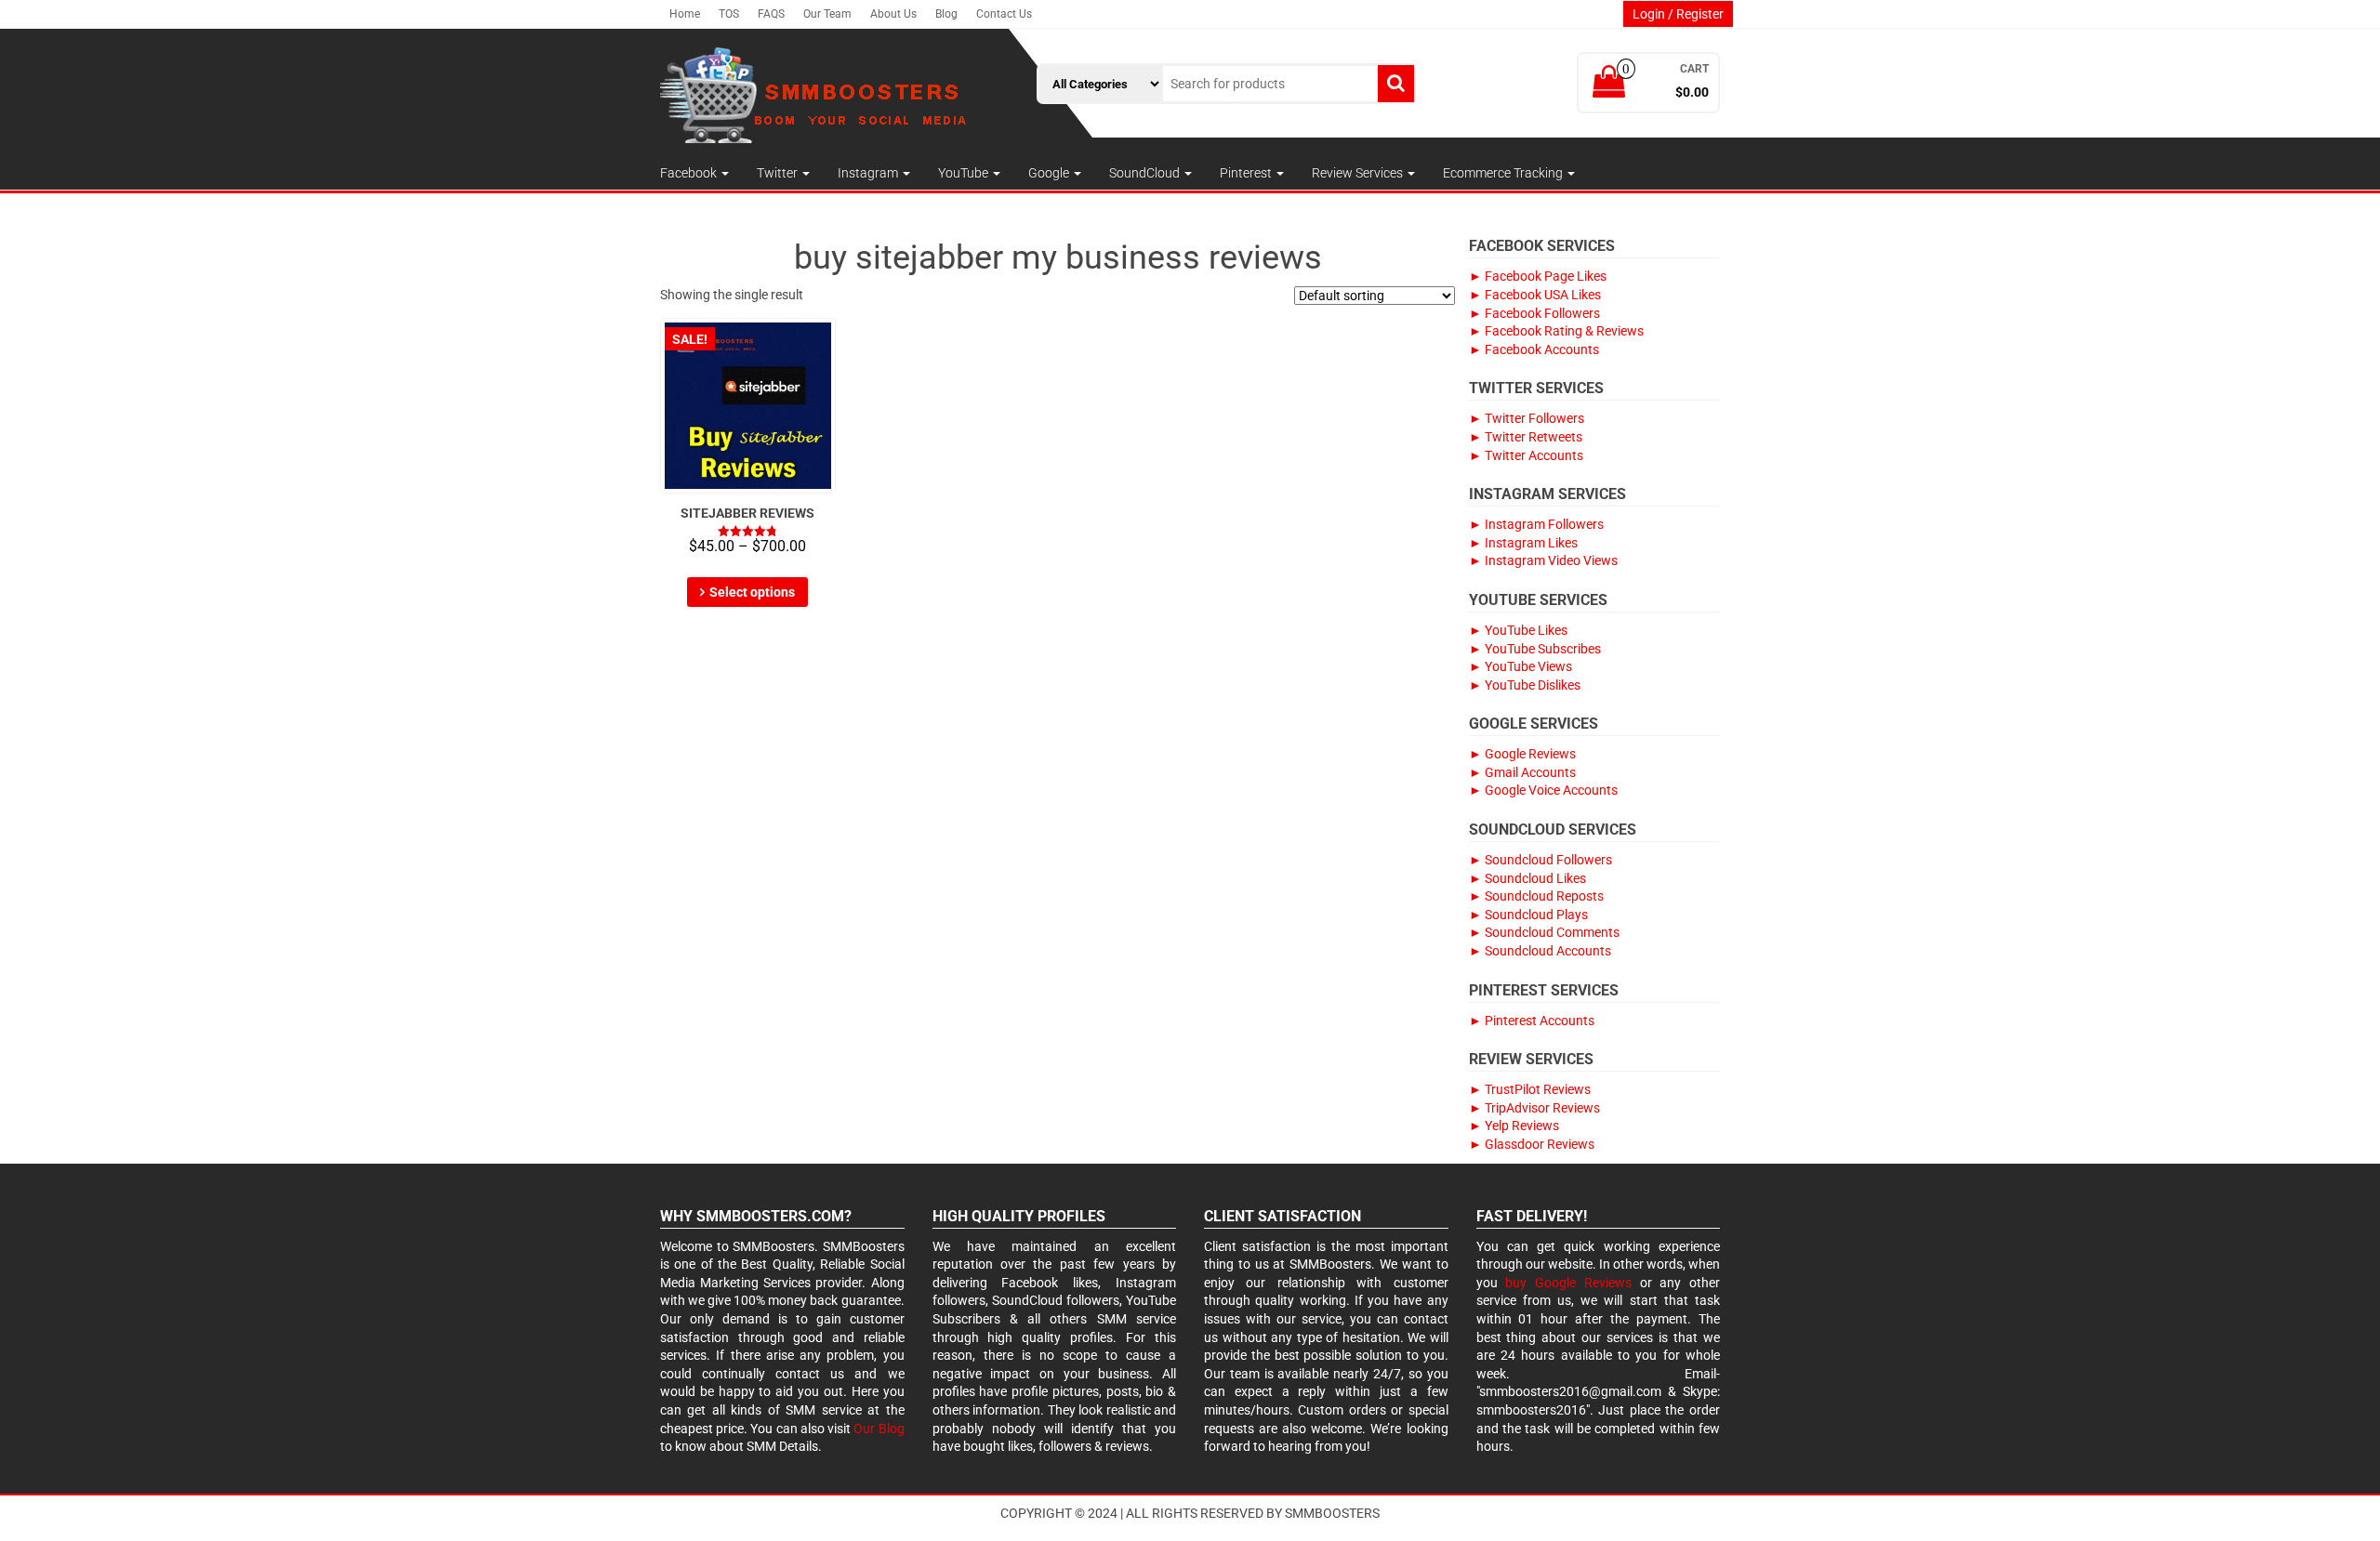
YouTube (965, 173)
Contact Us (1004, 14)
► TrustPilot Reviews (1530, 1089)
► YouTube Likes (1518, 630)
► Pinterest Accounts (1532, 1021)
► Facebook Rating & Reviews (1556, 331)
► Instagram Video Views (1543, 560)
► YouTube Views (1521, 666)
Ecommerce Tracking (1504, 173)
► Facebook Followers (1534, 313)
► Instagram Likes (1523, 543)
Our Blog (879, 1429)
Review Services (1359, 173)
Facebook (690, 173)
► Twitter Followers (1527, 418)
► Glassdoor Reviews (1532, 1144)
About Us (893, 14)
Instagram (869, 173)
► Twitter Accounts (1526, 455)
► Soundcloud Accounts (1540, 951)
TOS (729, 14)
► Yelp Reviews (1514, 1126)
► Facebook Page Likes (1538, 276)
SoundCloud (1146, 173)
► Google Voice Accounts (1543, 790)
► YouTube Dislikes (1525, 685)
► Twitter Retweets (1526, 437)
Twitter (779, 173)
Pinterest (1247, 173)
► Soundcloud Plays (1528, 915)
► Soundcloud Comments (1544, 932)
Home (685, 14)
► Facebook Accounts (1534, 349)
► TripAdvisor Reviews (1534, 1108)
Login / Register (1678, 14)
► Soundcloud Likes (1527, 878)
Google (1050, 173)
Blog (946, 14)
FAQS (771, 14)
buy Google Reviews (1568, 1283)
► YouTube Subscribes (1535, 649)
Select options (752, 592)
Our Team (827, 14)
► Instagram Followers (1536, 524)
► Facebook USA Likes (1535, 295)
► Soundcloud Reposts (1536, 896)
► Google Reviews (1522, 754)
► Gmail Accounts (1522, 772)
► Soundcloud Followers (1540, 860)
